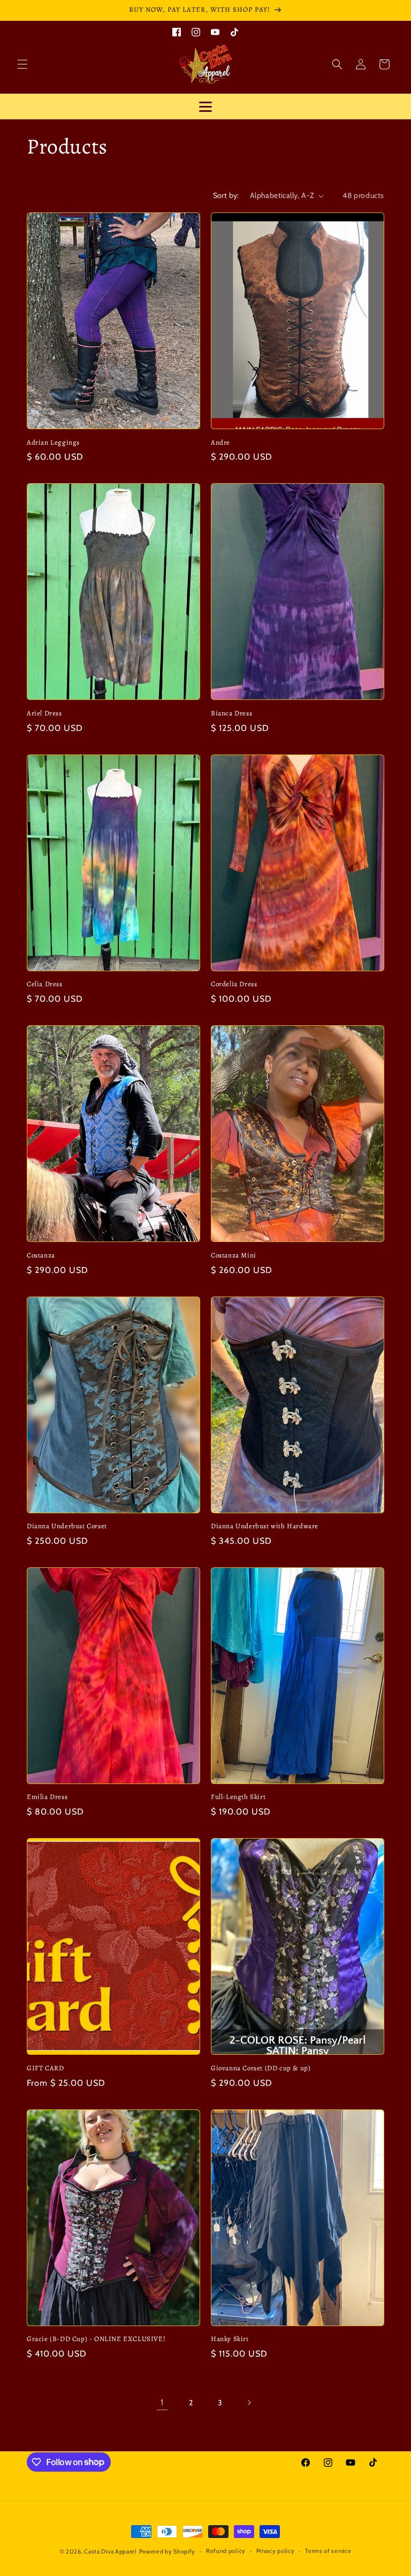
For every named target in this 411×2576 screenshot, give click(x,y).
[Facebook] (177, 31)
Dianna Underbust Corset (67, 1526)
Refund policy (226, 2551)
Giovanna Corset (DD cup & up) (261, 2068)
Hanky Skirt (230, 2339)
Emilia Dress (47, 1797)
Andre (220, 443)
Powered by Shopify (168, 2551)
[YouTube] (215, 31)
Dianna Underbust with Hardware (265, 1526)
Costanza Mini (234, 1255)
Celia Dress (45, 984)
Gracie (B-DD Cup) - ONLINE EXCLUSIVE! (96, 2339)
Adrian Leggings (53, 443)
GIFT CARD (45, 2068)
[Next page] (249, 2403)
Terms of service (328, 2551)
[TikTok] (234, 31)
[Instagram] (196, 31)
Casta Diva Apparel (111, 2551)
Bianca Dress (231, 713)
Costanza (41, 1255)
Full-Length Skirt (238, 1797)
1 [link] (162, 2402)
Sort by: (226, 195)
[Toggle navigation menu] (205, 106)
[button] (22, 64)
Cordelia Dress (234, 984)
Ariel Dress (44, 713)
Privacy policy (276, 2551)
